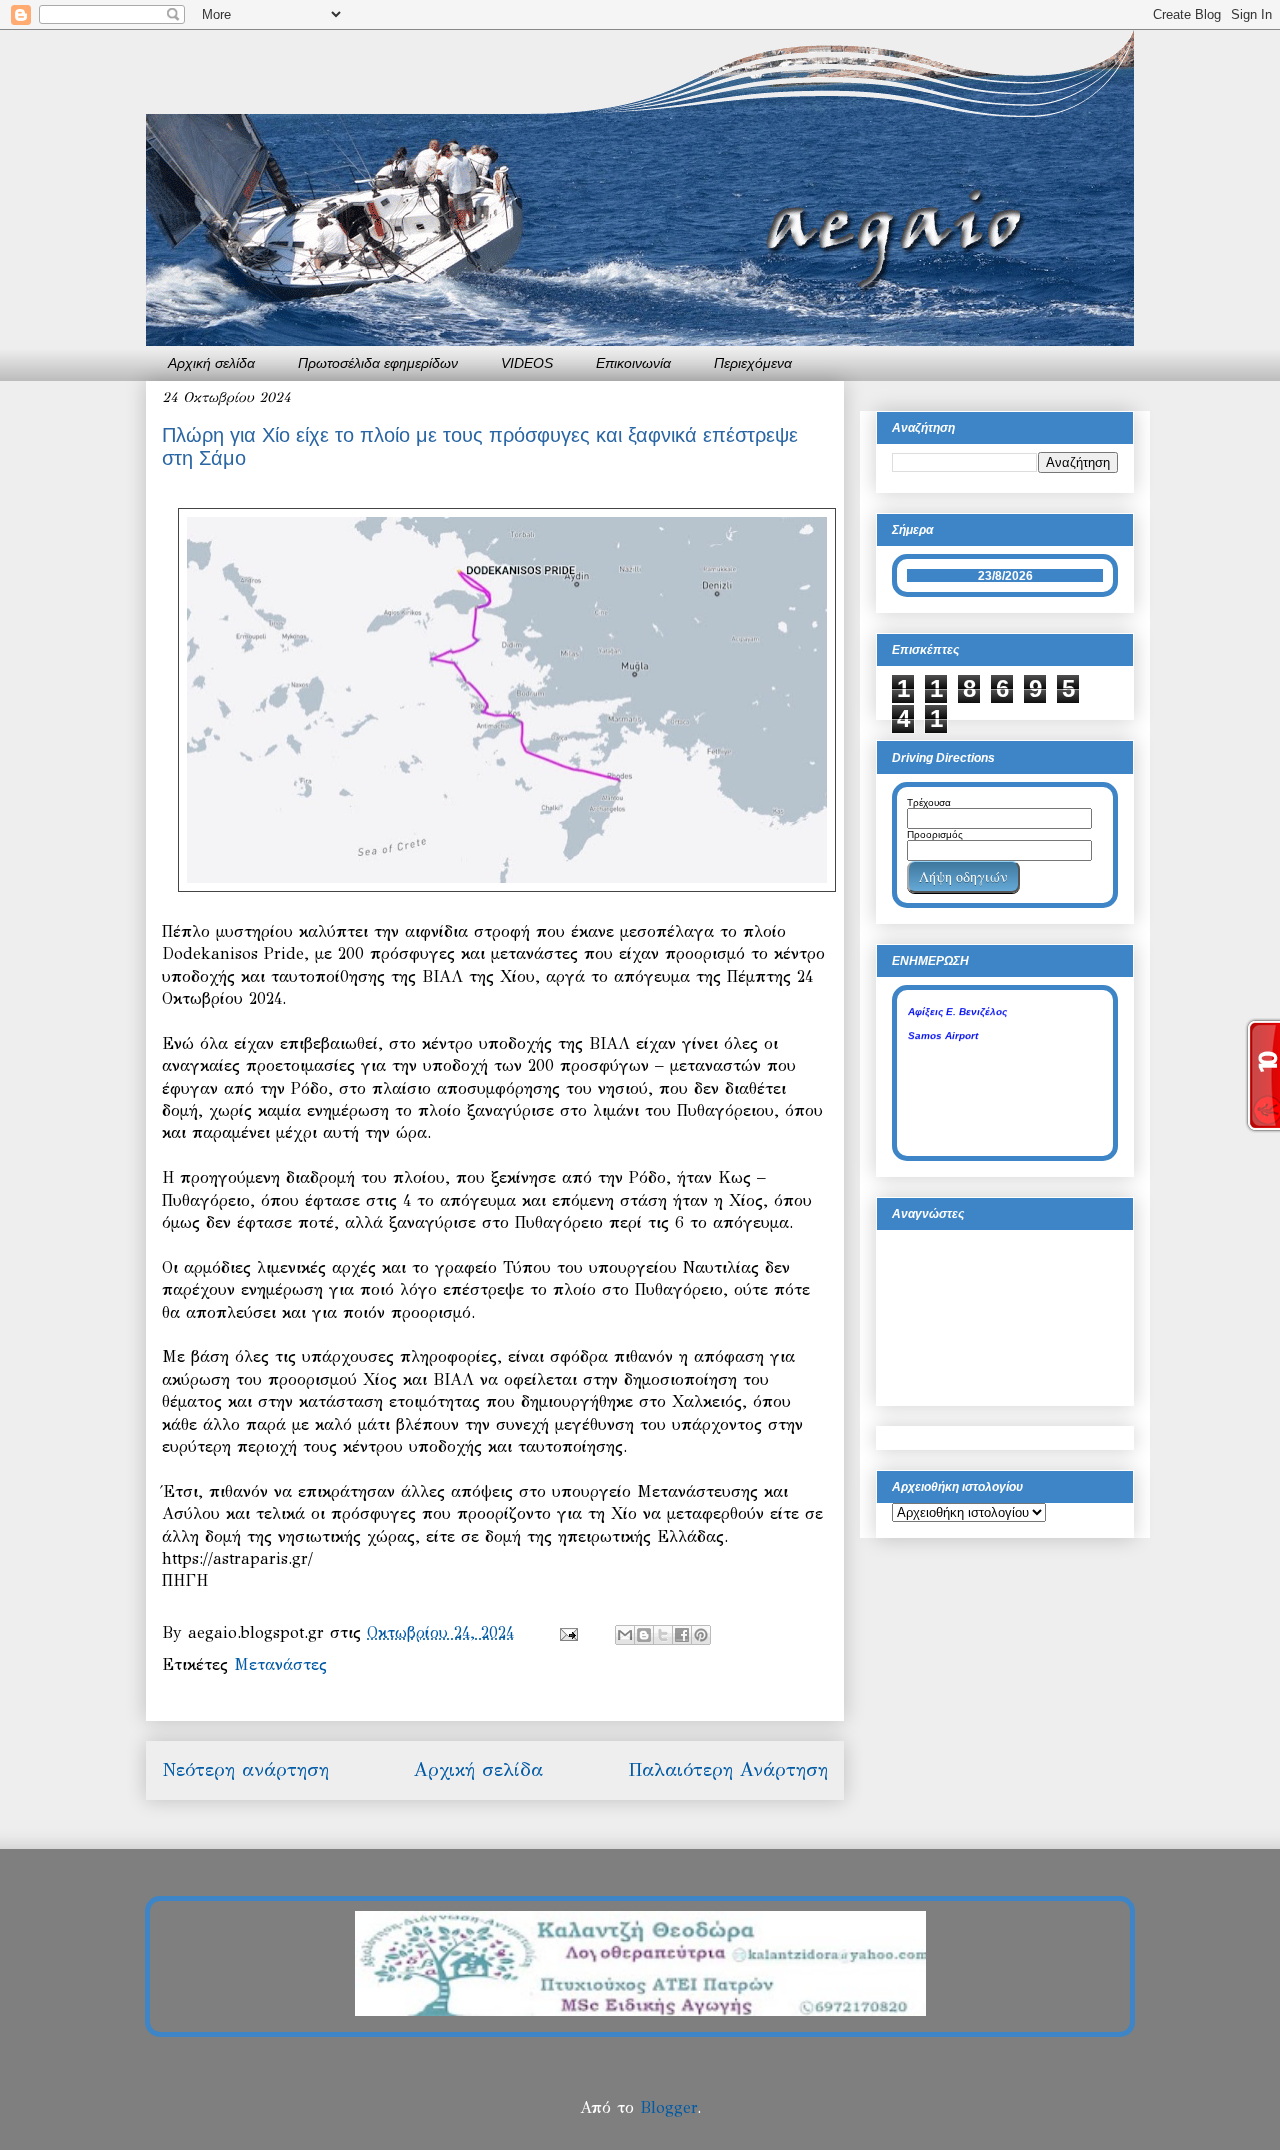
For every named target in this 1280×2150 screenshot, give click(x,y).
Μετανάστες (280, 1664)
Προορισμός (935, 834)
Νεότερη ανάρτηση (245, 1769)
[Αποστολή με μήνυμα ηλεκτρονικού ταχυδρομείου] (625, 1635)
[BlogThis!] (644, 1635)
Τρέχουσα (929, 802)
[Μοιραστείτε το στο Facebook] (682, 1635)
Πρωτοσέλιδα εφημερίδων (378, 363)
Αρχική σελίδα (211, 363)
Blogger (668, 2107)
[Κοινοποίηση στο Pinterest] (701, 1635)
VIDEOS (527, 363)
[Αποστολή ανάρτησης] (568, 1632)
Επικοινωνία (633, 363)
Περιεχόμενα (753, 363)
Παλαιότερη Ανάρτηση (728, 1769)
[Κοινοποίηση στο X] (663, 1635)
